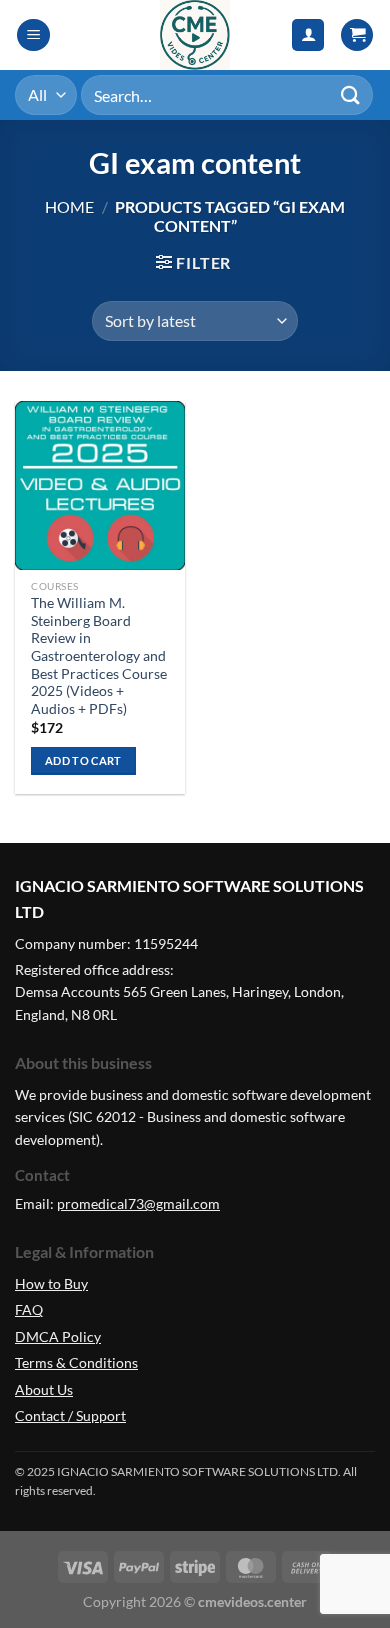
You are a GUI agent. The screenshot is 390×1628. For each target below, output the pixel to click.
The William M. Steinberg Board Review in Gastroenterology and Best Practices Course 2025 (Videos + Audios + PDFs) (99, 656)
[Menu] (33, 35)
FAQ (29, 1309)
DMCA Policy (58, 1336)
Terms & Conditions (76, 1362)
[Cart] (357, 35)
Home (69, 206)
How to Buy (51, 1283)
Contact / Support (70, 1415)
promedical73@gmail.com (138, 1203)
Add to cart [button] (83, 760)
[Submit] (351, 94)
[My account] (308, 35)
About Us (44, 1389)
